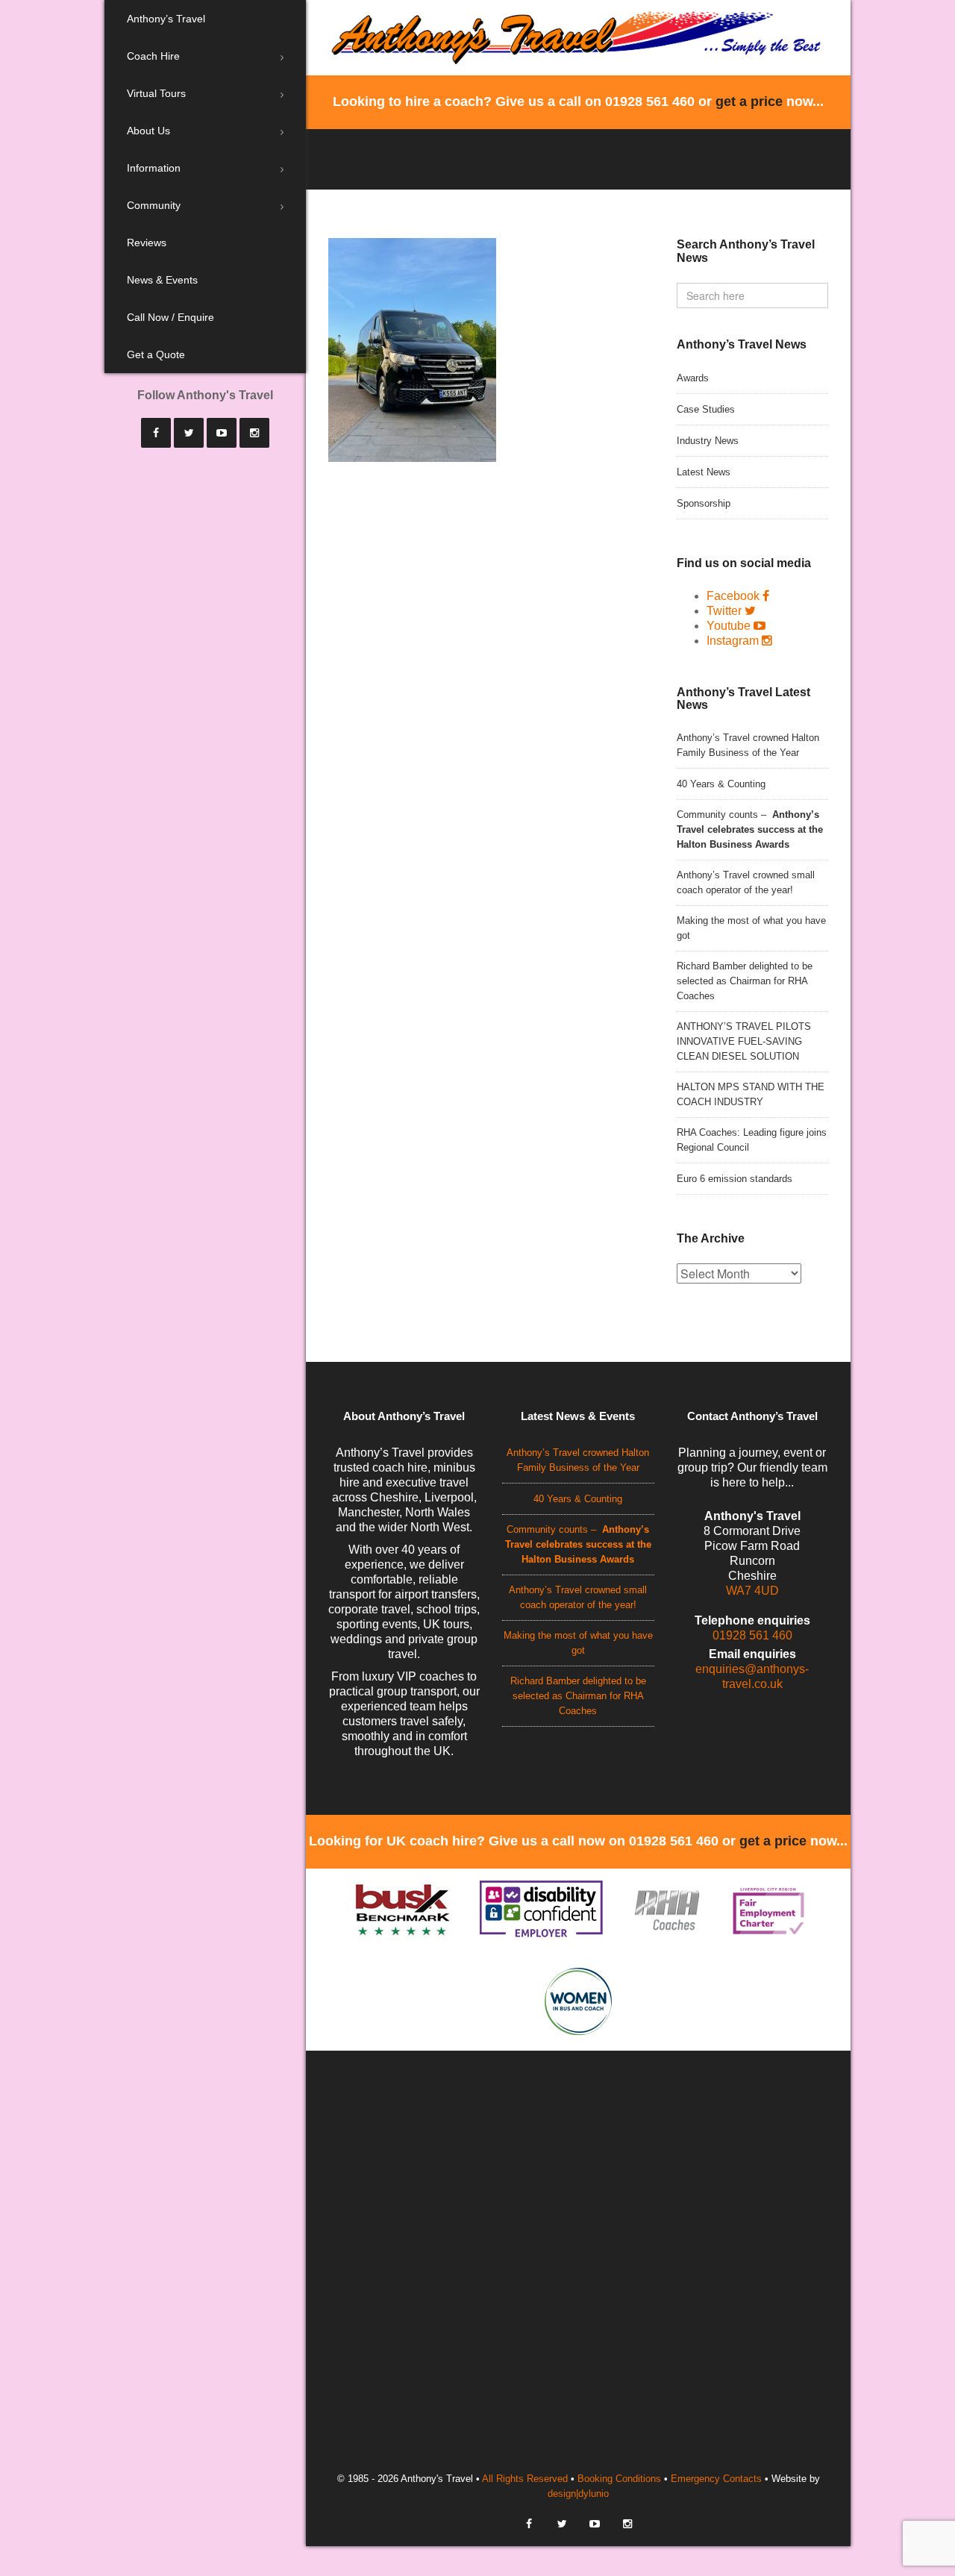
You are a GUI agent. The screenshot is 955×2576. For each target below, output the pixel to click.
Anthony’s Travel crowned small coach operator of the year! (746, 882)
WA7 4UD (752, 1591)
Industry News (708, 441)
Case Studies (706, 409)
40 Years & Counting (721, 784)
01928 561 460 (752, 1635)
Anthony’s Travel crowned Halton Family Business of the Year (748, 745)
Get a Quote (156, 354)
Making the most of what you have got (751, 928)
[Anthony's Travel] (578, 36)
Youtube (729, 626)
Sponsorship (704, 503)
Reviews (147, 243)
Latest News (704, 472)
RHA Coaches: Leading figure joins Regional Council (752, 1140)
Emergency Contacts (716, 2479)
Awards (693, 378)
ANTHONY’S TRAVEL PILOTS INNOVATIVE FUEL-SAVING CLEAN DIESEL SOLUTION (744, 1041)
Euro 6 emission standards (735, 1179)
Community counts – (750, 829)
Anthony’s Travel (166, 19)
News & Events (162, 280)
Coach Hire (153, 56)
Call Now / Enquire (170, 317)
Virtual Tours (156, 93)
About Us (148, 131)
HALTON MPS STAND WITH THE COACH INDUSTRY (751, 1094)
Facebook (733, 596)
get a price (749, 101)
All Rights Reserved (525, 2479)
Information (154, 168)
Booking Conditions (619, 2479)
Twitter (724, 611)
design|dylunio (578, 2494)
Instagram (733, 641)
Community (154, 205)
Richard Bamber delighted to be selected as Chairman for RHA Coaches (745, 981)
